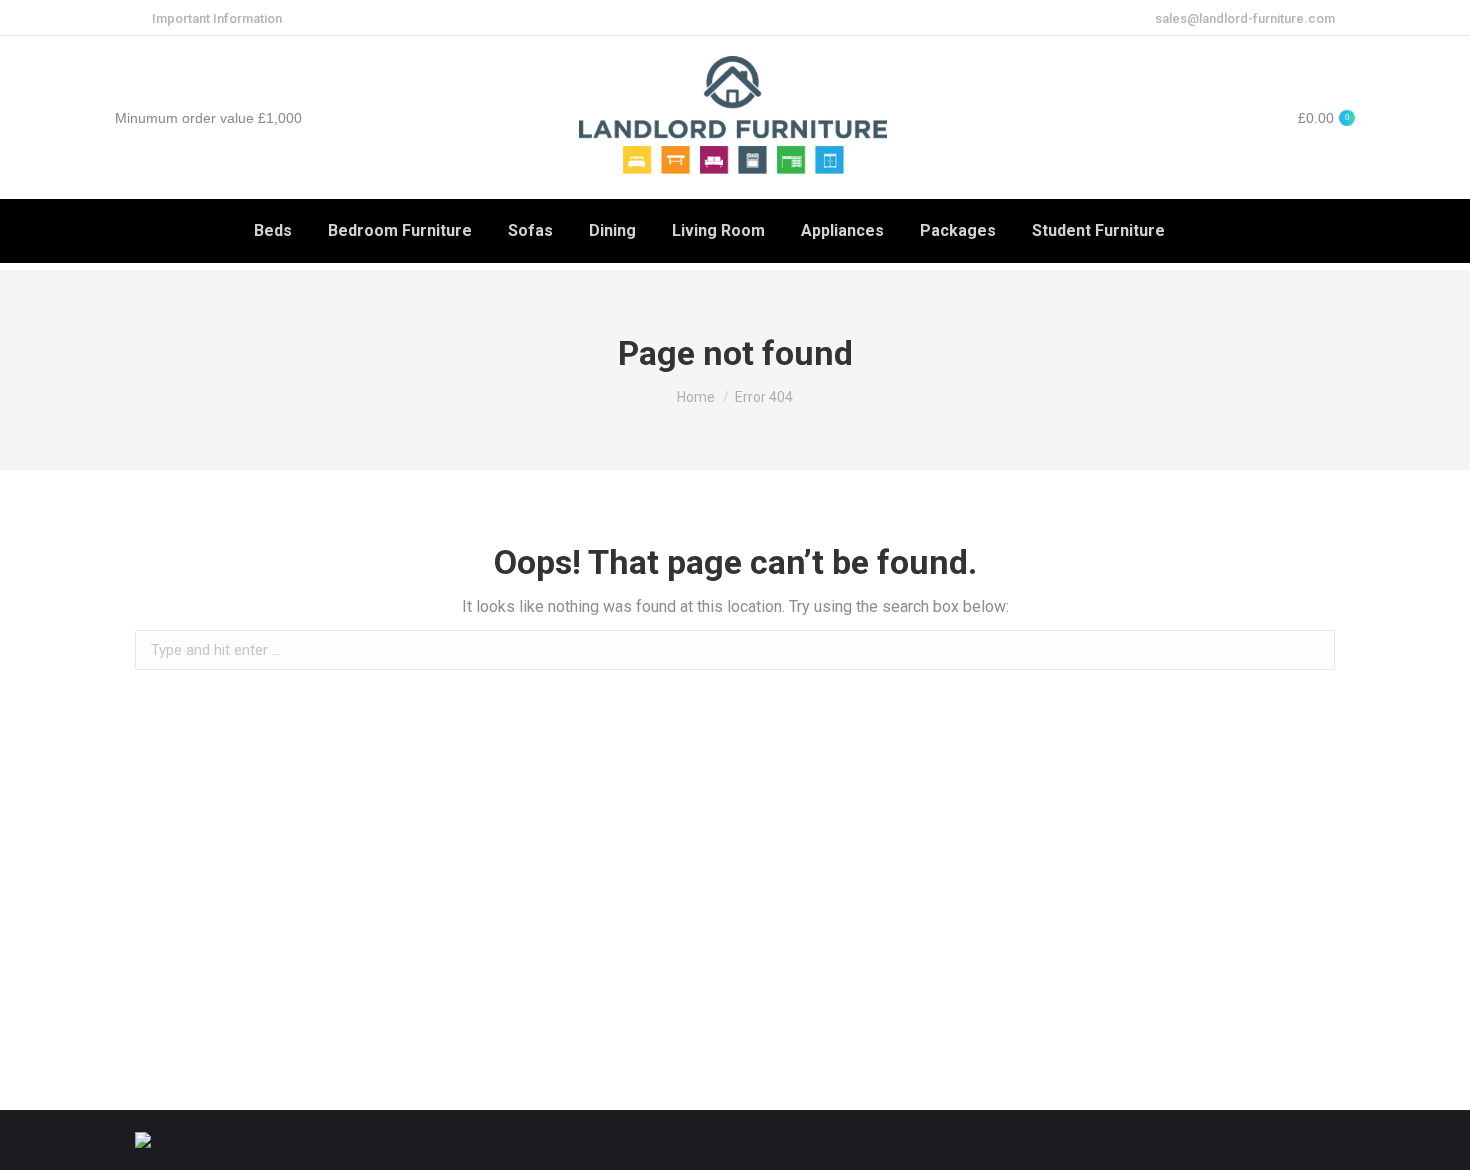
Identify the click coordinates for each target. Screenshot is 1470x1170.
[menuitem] (273, 231)
